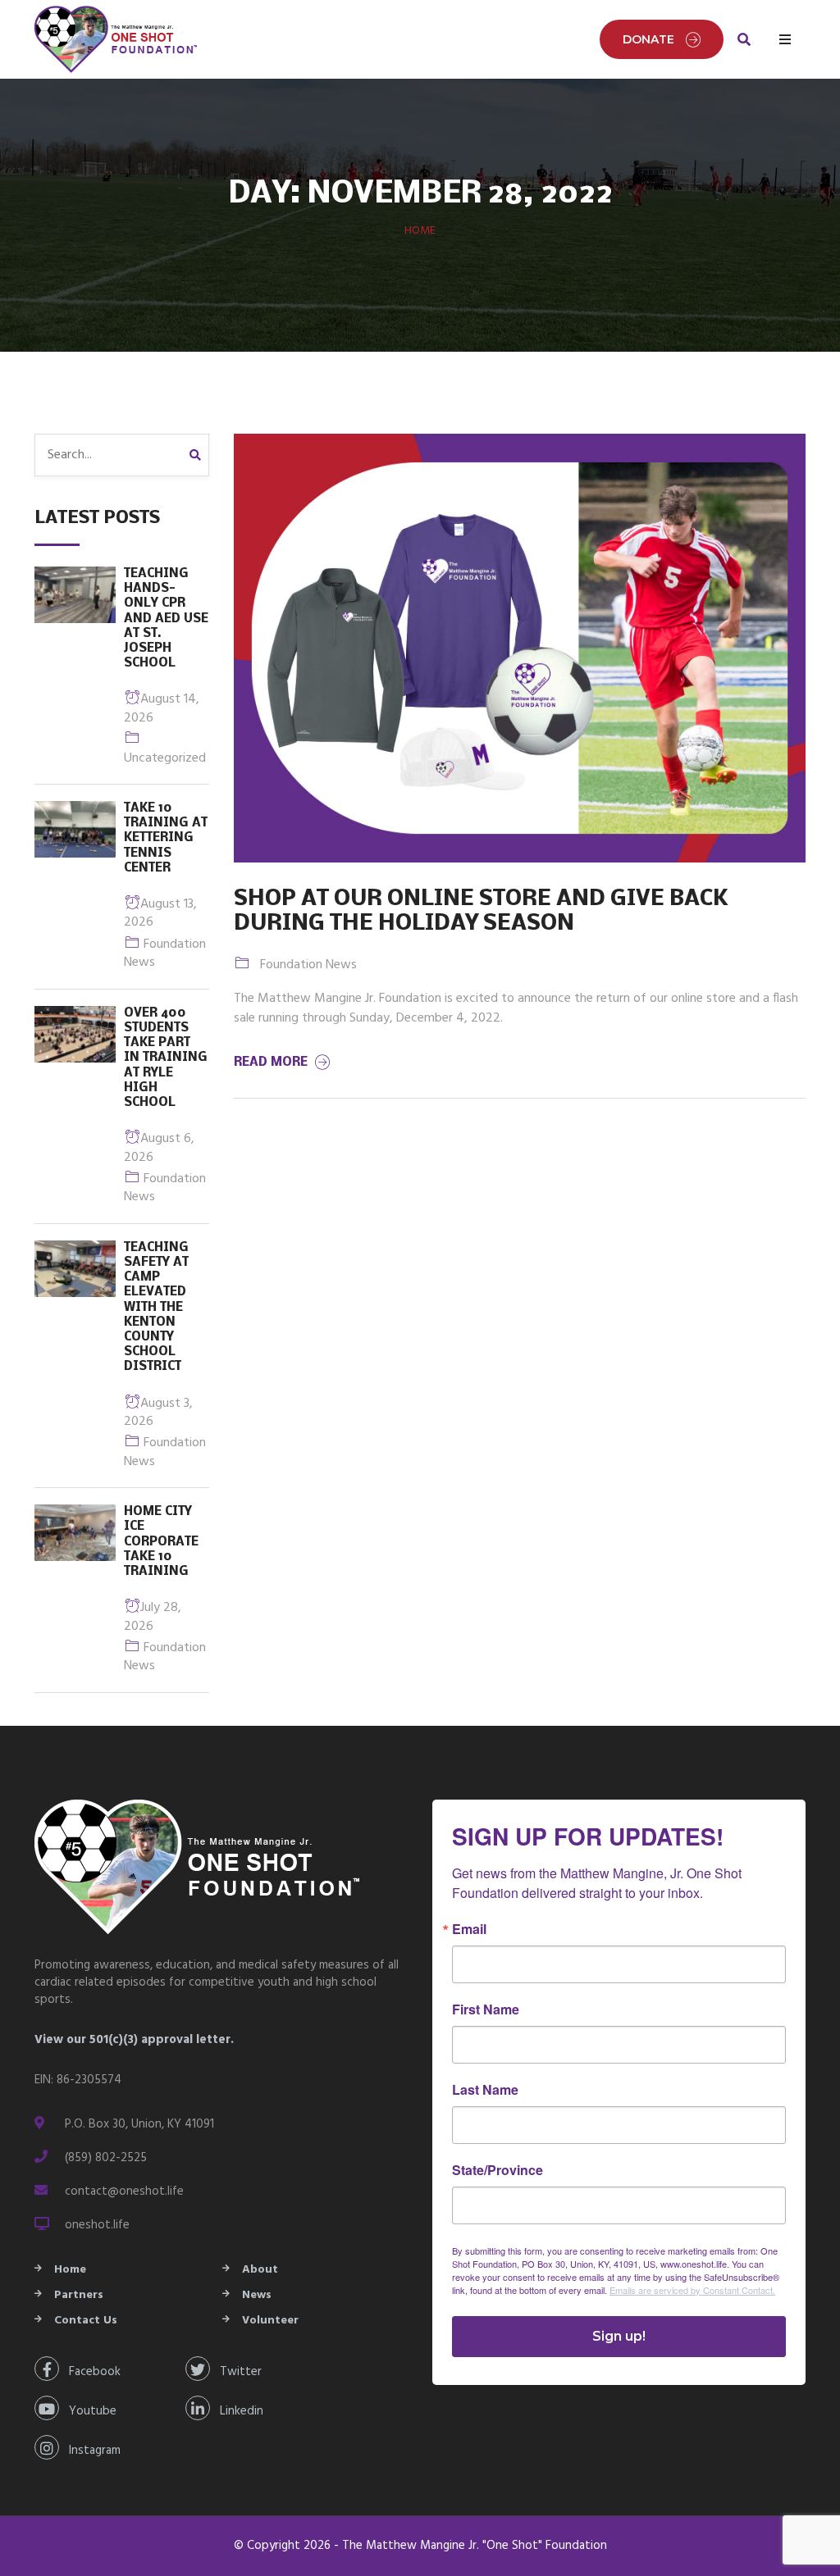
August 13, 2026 (160, 913)
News (257, 2295)
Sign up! (619, 2336)
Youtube (88, 2411)
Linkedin (237, 2411)
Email (469, 1929)
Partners (79, 2295)
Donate (648, 39)
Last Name (485, 2090)
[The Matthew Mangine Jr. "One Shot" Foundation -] (116, 39)
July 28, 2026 (153, 1617)
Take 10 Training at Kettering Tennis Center (166, 838)
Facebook (90, 2372)
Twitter (236, 2372)
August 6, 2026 (159, 1148)
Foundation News (165, 953)
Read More (272, 1063)
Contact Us (86, 2321)
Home (420, 231)
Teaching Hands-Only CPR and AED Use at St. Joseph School (166, 619)
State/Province (498, 2170)
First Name (486, 2009)
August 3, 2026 (158, 1413)
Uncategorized (165, 758)
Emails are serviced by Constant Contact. (692, 2290)
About (260, 2270)
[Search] (199, 455)
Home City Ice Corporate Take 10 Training (161, 1542)
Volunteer (270, 2321)
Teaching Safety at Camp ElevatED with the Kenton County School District (156, 1308)
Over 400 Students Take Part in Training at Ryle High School (166, 1058)
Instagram (90, 2451)
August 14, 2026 (162, 708)
